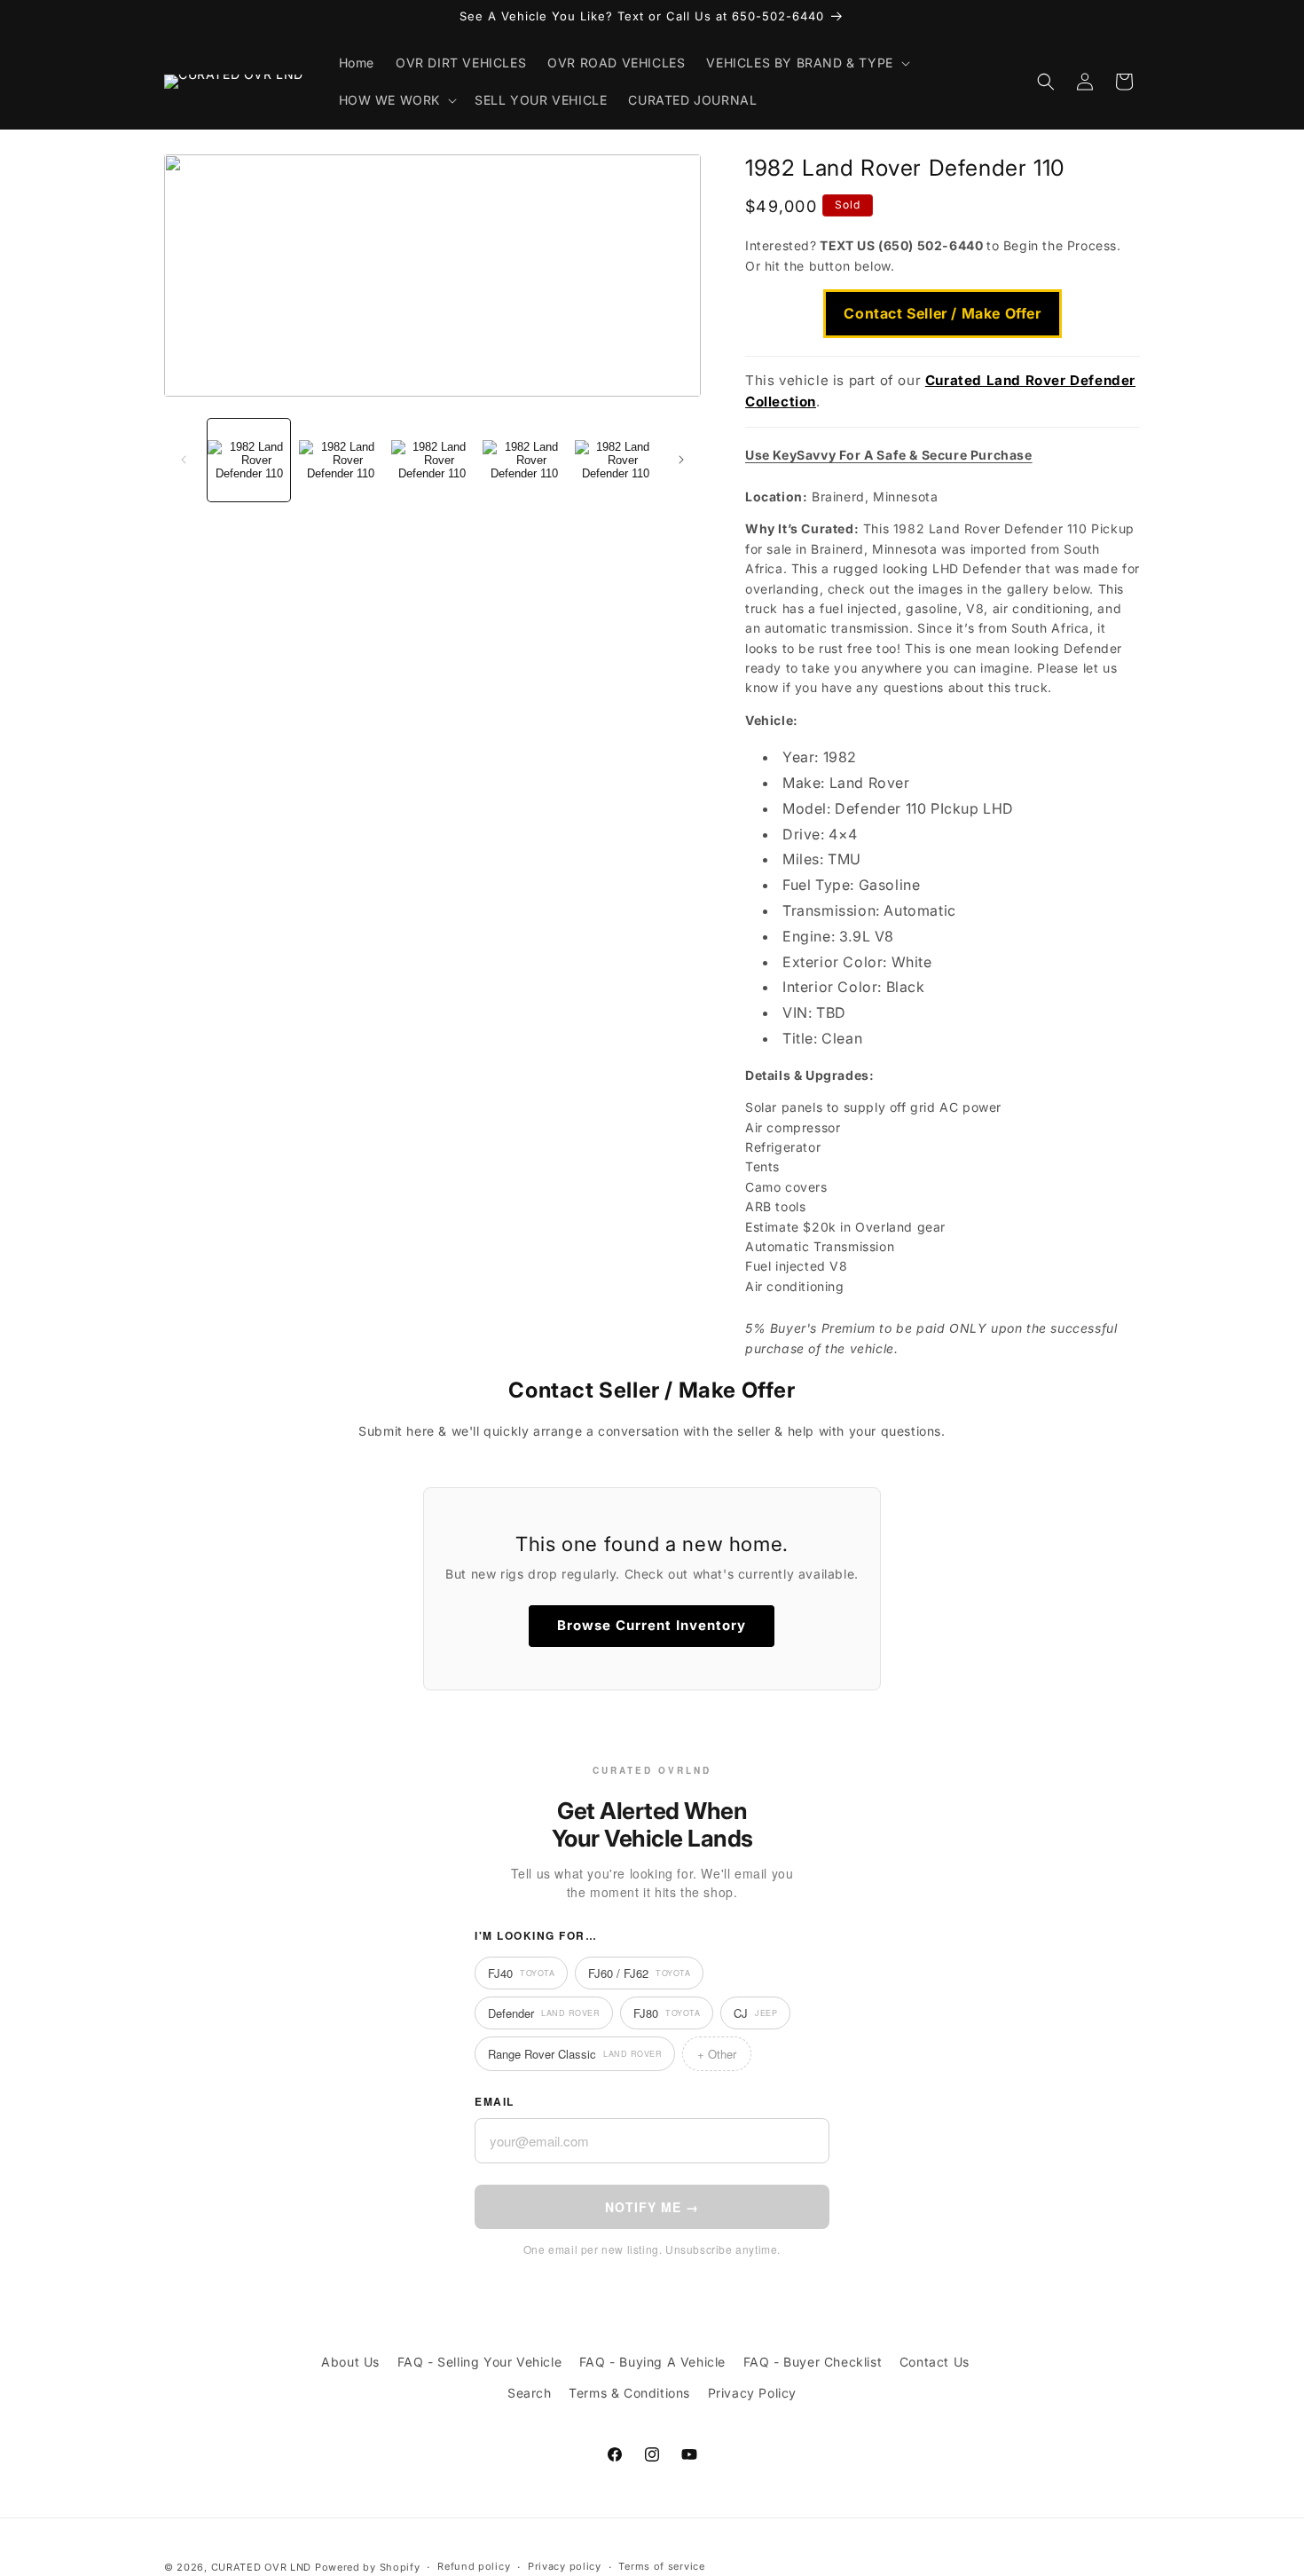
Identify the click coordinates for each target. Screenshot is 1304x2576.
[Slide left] (184, 460)
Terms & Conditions (629, 2393)
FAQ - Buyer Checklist (813, 2362)
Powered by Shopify (368, 2567)
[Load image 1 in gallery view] (249, 460)
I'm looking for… (536, 1935)
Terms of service (661, 2566)
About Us (350, 2362)
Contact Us (935, 2362)
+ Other (717, 2054)
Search (530, 2393)
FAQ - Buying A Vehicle (652, 2362)
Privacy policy (565, 2566)
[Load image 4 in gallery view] (524, 460)
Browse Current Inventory (652, 1625)
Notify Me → (652, 2207)
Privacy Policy (752, 2393)
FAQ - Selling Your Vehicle (480, 2362)
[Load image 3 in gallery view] (432, 460)
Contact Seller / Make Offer (942, 313)
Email (495, 2101)
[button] (806, 63)
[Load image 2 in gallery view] (340, 460)
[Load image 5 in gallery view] (616, 460)
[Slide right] (681, 460)
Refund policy (474, 2566)
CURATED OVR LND (262, 2567)
